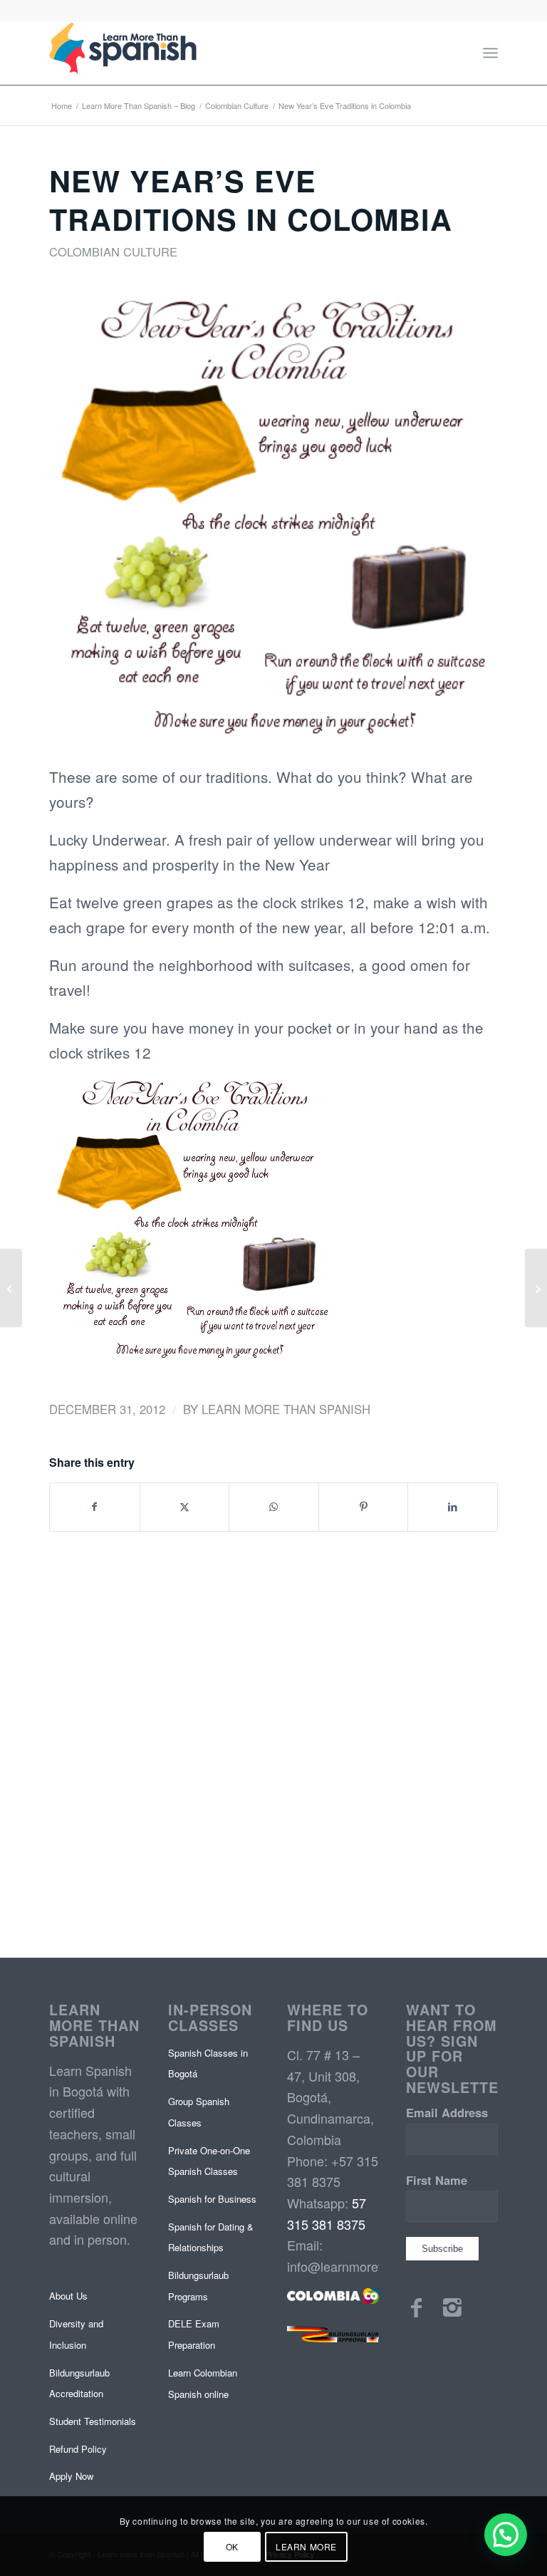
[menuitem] (490, 53)
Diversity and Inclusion (76, 2334)
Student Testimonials (93, 2421)
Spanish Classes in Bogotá (208, 2063)
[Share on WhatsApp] (274, 1507)
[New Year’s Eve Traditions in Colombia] (273, 521)
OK (232, 2546)
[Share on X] (185, 1507)
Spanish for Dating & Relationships (211, 2237)
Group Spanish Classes (199, 2112)
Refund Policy (78, 2449)
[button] (506, 2535)
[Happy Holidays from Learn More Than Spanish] (11, 1288)
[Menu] (490, 53)
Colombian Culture (113, 251)
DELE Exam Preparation (194, 2334)
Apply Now (71, 2476)
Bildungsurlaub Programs (198, 2286)
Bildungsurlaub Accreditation (79, 2383)
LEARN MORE (306, 2546)
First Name (437, 2180)
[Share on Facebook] (95, 1507)
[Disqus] (273, 1739)
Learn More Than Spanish (286, 1409)
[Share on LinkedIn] (453, 1507)
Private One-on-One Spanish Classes (209, 2161)
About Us (68, 2296)
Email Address (447, 2112)
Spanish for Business (212, 2199)
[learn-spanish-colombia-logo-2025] (123, 53)
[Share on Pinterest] (364, 1507)
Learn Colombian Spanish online (203, 2383)
